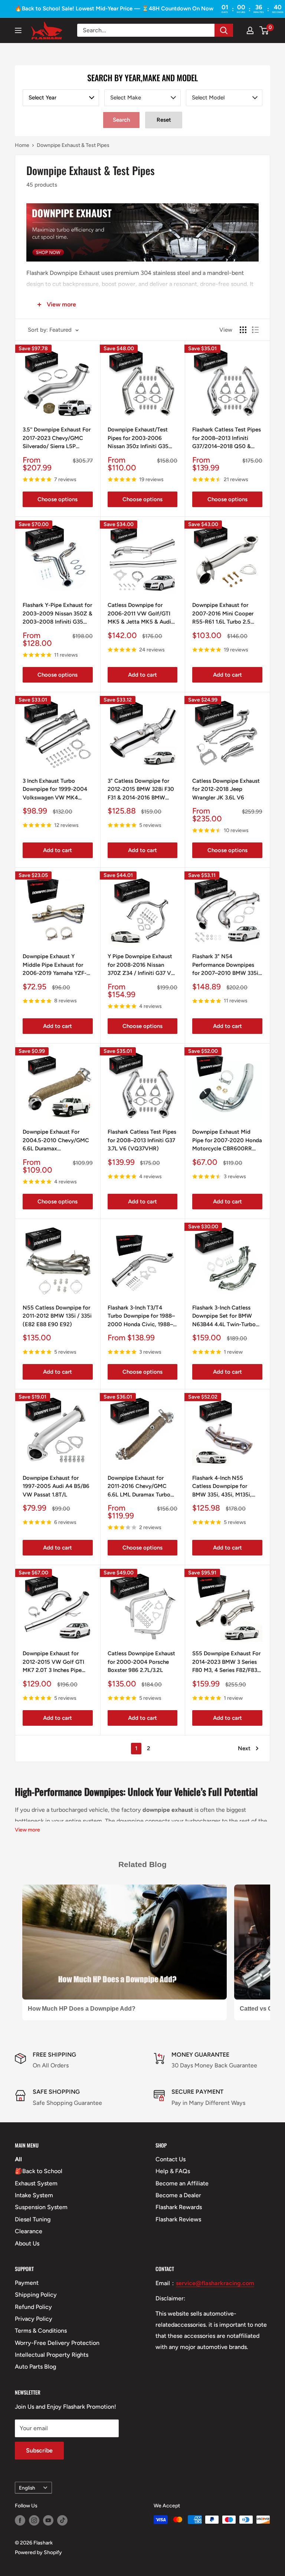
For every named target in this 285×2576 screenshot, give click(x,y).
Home (22, 145)
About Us (27, 2243)
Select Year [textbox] (42, 98)
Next (244, 1748)
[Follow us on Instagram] (34, 2520)
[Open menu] (18, 30)
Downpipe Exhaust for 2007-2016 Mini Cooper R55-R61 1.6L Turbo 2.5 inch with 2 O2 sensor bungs (223, 614)
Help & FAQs (173, 2171)
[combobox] (61, 98)
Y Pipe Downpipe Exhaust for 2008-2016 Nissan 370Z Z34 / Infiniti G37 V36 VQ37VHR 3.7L (142, 965)
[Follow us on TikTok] (62, 2520)
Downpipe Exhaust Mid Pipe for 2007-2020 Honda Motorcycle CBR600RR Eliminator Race (227, 1141)
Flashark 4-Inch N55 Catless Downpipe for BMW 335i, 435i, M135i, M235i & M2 (222, 1487)
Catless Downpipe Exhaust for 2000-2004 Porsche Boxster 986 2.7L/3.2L (141, 1662)
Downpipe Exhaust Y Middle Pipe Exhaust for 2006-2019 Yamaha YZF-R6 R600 (55, 965)
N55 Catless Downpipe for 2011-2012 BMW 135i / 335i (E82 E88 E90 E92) (57, 1316)
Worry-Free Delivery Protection (57, 2343)
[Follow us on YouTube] (48, 2520)
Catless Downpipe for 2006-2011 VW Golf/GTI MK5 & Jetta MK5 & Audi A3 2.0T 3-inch (139, 614)
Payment (27, 2283)
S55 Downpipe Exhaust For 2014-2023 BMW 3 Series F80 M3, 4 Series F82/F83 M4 (226, 1662)
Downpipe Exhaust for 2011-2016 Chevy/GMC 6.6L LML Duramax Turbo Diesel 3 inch (139, 1487)
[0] (264, 30)
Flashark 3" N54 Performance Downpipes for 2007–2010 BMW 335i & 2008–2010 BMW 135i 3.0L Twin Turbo (225, 965)
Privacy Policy (34, 2319)
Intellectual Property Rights (52, 2355)
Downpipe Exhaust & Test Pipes (73, 145)
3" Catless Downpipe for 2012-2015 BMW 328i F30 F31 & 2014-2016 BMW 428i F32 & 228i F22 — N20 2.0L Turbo (141, 790)
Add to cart (142, 675)
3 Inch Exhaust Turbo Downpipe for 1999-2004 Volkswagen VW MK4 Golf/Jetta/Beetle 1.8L (55, 790)
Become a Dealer (178, 2195)
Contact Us (171, 2159)
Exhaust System (36, 2183)
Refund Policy (33, 2307)
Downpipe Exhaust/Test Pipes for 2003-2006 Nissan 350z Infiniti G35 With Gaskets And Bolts (138, 438)
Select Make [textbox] (126, 98)
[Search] (224, 30)
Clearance (29, 2231)
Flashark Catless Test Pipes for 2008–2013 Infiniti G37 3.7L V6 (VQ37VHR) (142, 1140)
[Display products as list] (255, 330)
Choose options (58, 499)
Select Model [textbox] (208, 98)
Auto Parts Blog (35, 2367)
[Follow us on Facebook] (20, 2520)
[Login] (250, 30)
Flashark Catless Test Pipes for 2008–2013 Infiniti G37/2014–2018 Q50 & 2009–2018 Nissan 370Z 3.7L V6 (227, 438)
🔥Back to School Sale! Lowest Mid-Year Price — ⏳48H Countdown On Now (114, 9)
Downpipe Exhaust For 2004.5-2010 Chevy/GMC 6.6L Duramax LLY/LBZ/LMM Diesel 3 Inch (57, 1141)
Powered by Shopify (38, 2552)
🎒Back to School (39, 2171)
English (27, 2488)
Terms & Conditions (41, 2331)
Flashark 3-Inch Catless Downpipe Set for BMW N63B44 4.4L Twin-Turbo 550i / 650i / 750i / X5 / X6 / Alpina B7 (224, 1317)
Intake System (34, 2195)
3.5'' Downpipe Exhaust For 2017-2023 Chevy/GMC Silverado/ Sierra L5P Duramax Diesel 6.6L (57, 438)
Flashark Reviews (178, 2219)
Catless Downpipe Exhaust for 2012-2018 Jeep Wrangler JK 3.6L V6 (226, 789)
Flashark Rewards (179, 2207)
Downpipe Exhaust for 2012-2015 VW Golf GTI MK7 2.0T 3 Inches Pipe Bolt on (53, 1662)
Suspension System (41, 2207)
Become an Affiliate (182, 2183)
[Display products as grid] (243, 330)
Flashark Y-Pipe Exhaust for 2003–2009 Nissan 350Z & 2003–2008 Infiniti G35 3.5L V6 (58, 614)
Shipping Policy (36, 2295)
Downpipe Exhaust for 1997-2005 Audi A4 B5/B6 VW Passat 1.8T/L (56, 1486)
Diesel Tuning (33, 2219)
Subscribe (39, 2450)
